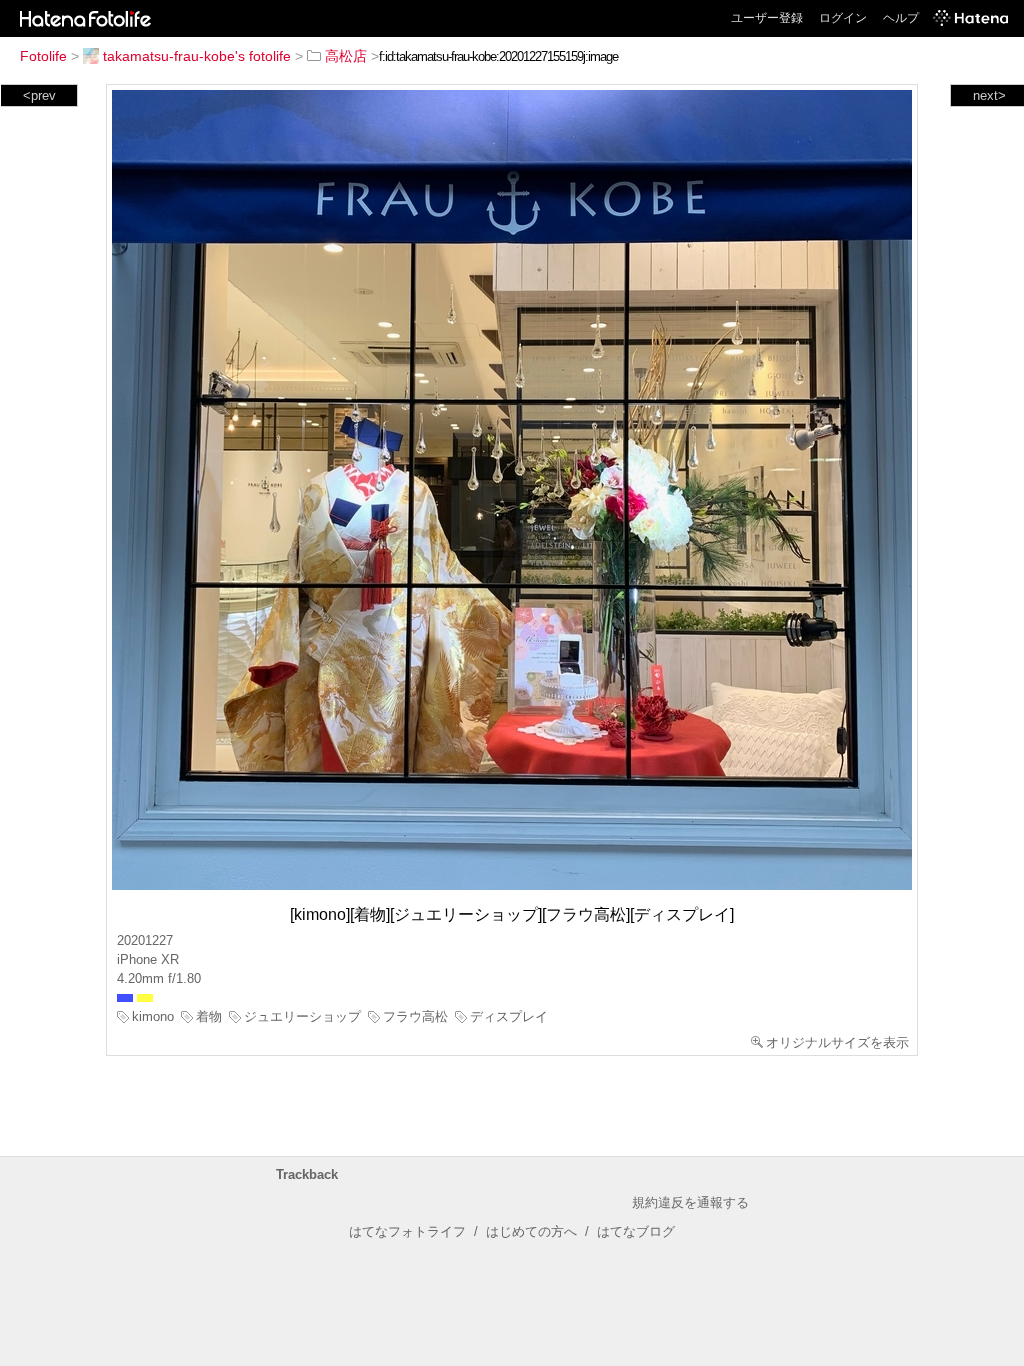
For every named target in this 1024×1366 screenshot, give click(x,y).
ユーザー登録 (767, 18)
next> (989, 95)
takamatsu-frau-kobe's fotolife (197, 56)
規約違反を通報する (690, 1202)
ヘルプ (901, 18)
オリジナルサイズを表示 (837, 1042)
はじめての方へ (531, 1231)
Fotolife (43, 56)
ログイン (843, 18)
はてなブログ (636, 1231)
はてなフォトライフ (407, 1231)
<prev (39, 95)
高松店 (346, 56)
